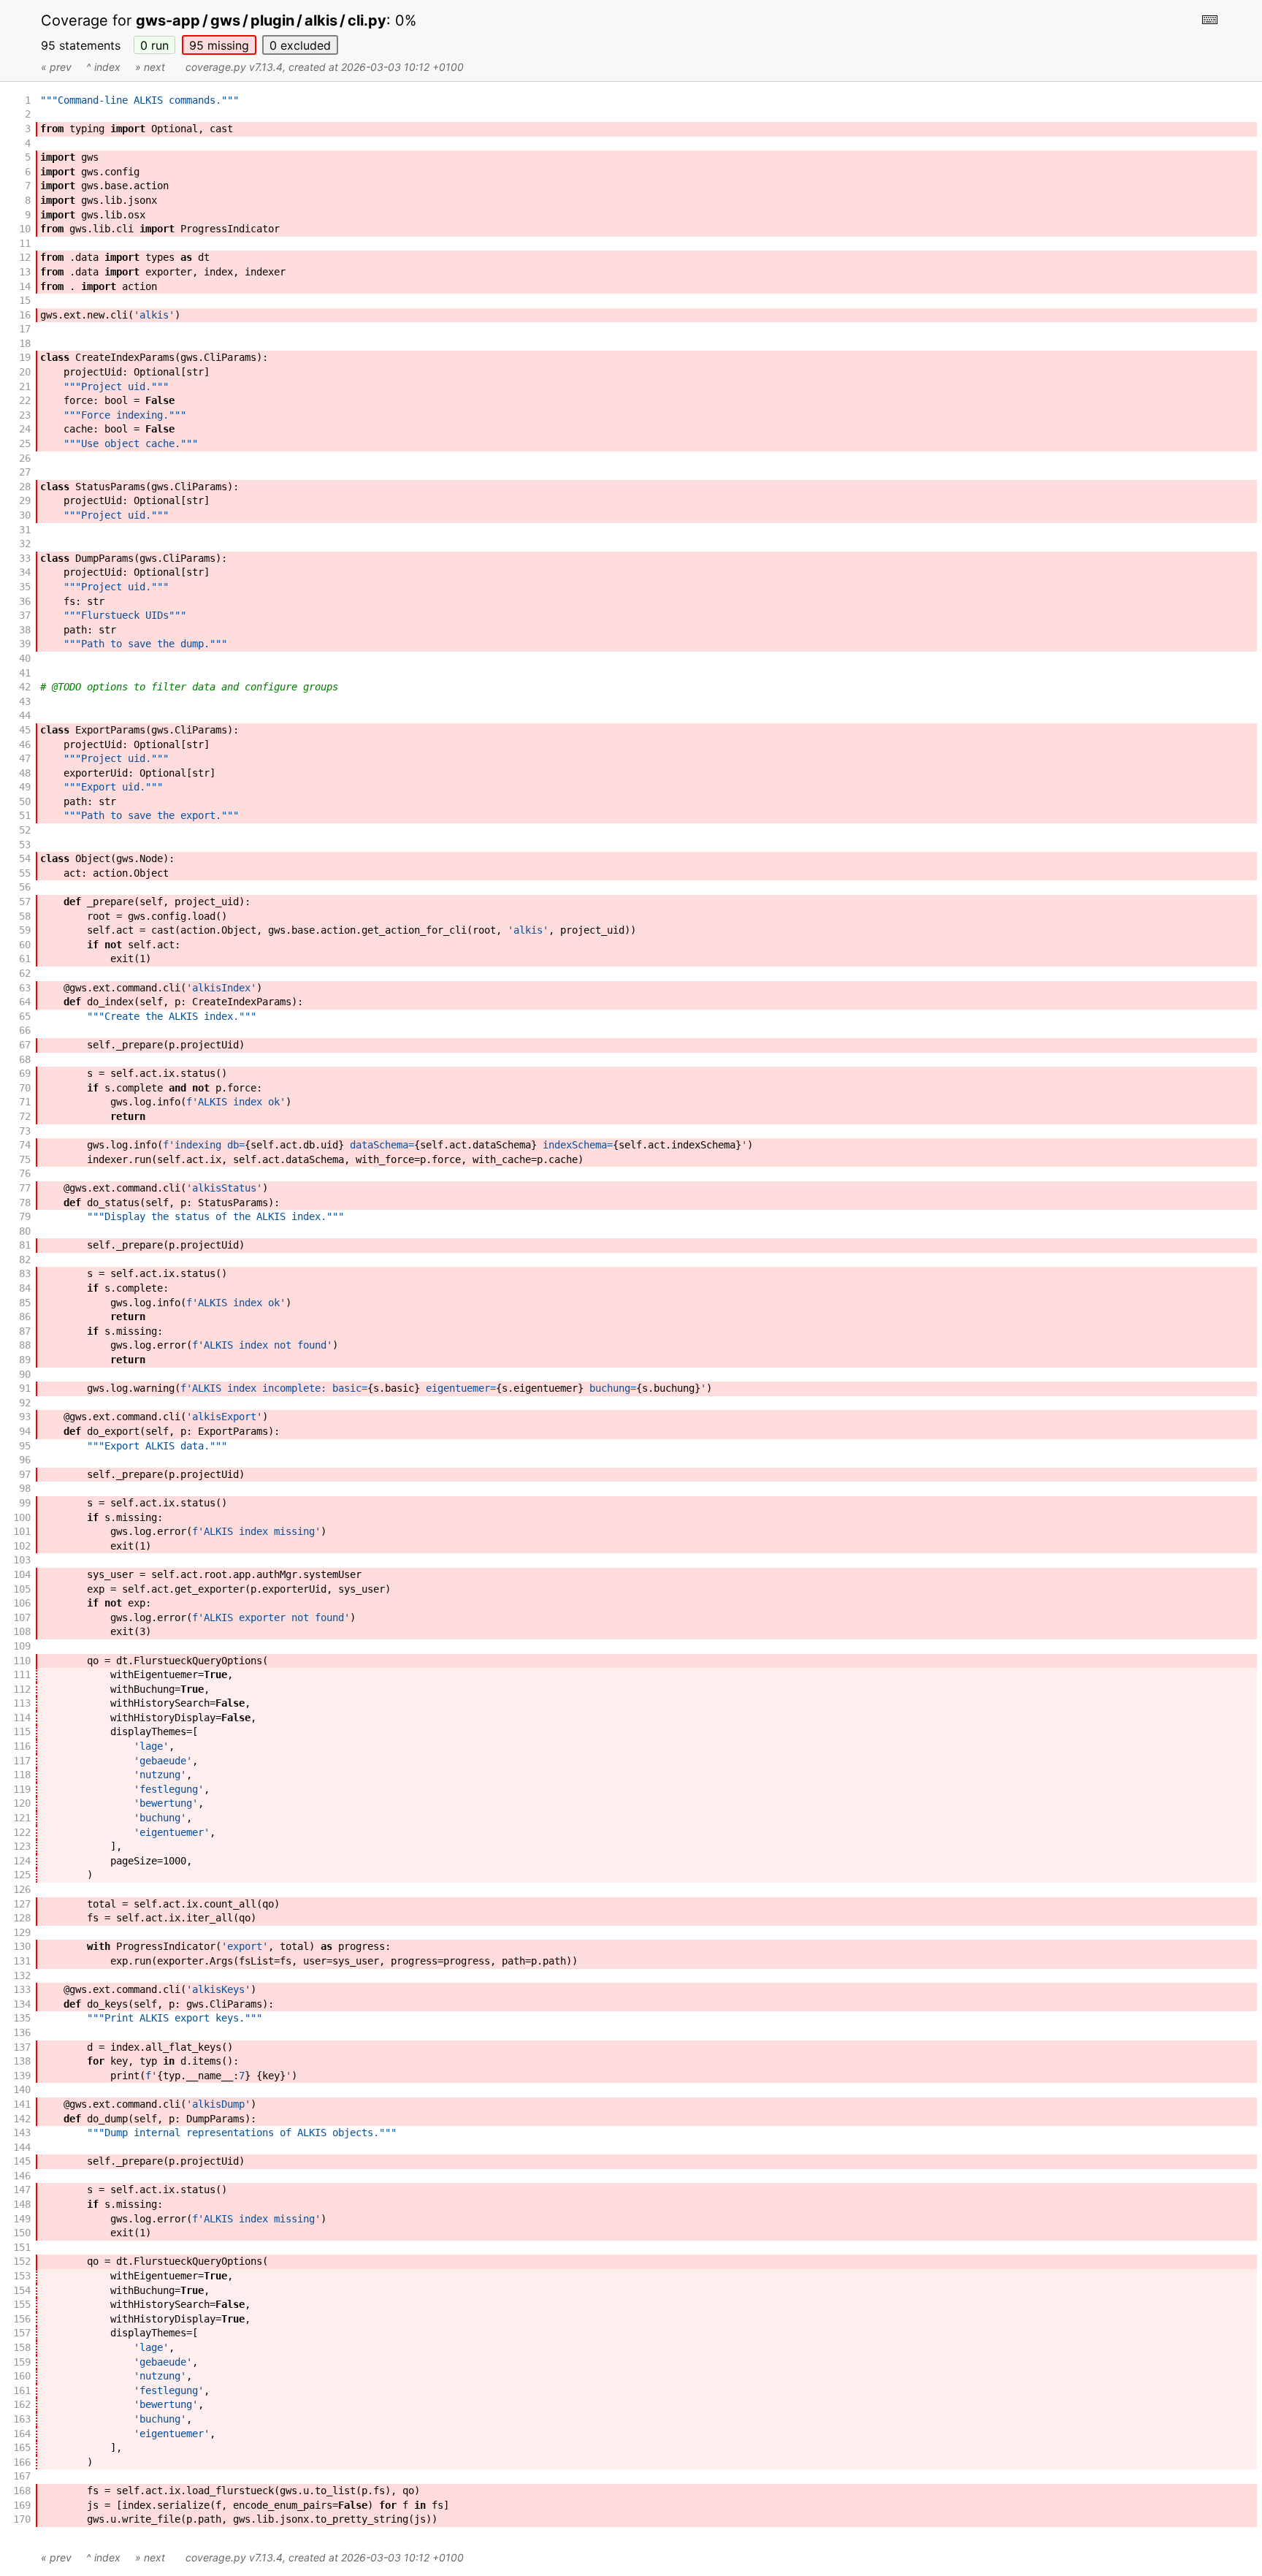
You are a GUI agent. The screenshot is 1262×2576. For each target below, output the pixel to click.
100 (22, 1517)
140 (22, 2089)
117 (22, 1761)
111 (22, 1674)
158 (22, 2347)
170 (22, 2519)
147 (22, 2190)
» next (150, 67)
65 (25, 1016)
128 (22, 1918)
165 (22, 2447)
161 (22, 2390)
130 (22, 1946)
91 (25, 1388)
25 (25, 443)
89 (25, 1360)
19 (25, 357)
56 (25, 887)
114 (22, 1718)
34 (25, 572)
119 (22, 1789)
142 (22, 2119)
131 (22, 1961)
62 (25, 973)
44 (25, 715)
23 (25, 415)
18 (25, 343)
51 (25, 815)
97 (25, 1474)
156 (22, 2319)
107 (22, 1617)
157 (22, 2333)
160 (22, 2376)
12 (25, 257)
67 (25, 1045)
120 (22, 1803)
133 (22, 1989)
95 (219, 45)
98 (25, 1488)
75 (25, 1159)
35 (25, 587)
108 (22, 1631)
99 (25, 1503)
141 (22, 2104)
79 (25, 1216)
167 (22, 2476)
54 (25, 858)
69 (25, 1073)
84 (25, 1288)
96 (25, 1460)
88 (25, 1345)
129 (22, 1932)
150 (22, 2233)
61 (25, 959)
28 (25, 487)
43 (25, 701)
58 (25, 916)
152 (22, 2261)
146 (22, 2176)
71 (25, 1102)
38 (25, 630)
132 (22, 1975)
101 (22, 1531)
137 (22, 2047)
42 (25, 687)
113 (22, 1703)
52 (25, 830)
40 (25, 658)
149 (22, 2219)
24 (25, 429)
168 (22, 2491)
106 (22, 1603)
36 (25, 601)
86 (25, 1316)
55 (25, 873)
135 (22, 2018)
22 (25, 400)
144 (22, 2147)
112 (22, 1689)
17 (25, 329)
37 (25, 615)
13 (25, 272)
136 (22, 2032)
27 (25, 472)
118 (22, 1775)
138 (22, 2061)
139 (22, 2076)
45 (25, 730)
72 (25, 1116)
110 (22, 1661)
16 (25, 315)
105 (22, 1589)
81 (25, 1245)
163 (22, 2419)
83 (25, 1273)
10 (25, 229)
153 (22, 2276)
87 (25, 1331)
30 (25, 515)
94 (25, 1431)
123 (22, 1846)
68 (25, 1059)
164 (22, 2434)
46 (25, 744)
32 (25, 544)
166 (22, 2462)
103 (22, 1560)
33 (25, 558)
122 (22, 1832)
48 (25, 773)
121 (22, 1818)
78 (25, 1203)
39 (25, 644)
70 (25, 1088)
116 (22, 1746)
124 (22, 1861)
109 (22, 1646)
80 (25, 1231)
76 (25, 1173)
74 (25, 1145)
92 (25, 1403)
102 (22, 1546)
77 (25, 1188)
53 (25, 845)
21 (25, 386)
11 (25, 243)
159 (22, 2362)
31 (25, 530)
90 (25, 1374)
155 (22, 2304)
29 (25, 500)
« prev (56, 67)
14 (25, 286)
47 (25, 758)
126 (22, 1889)
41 (25, 673)
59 (25, 930)
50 (25, 801)
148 (22, 2204)
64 (25, 1002)
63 (25, 988)
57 (25, 902)
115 (22, 1731)
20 (25, 372)
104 (22, 1574)
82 (25, 1260)
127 (22, 1904)
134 (22, 2004)
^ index (103, 67)
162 (22, 2404)
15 (25, 300)
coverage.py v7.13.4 (234, 67)
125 (22, 1875)
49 (25, 787)
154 (22, 2290)
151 (22, 2247)
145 (22, 2161)
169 (22, 2505)
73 (25, 1131)
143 (22, 2133)
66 (25, 1030)
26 (25, 458)
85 (25, 1303)
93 (25, 1417)
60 (25, 945)
